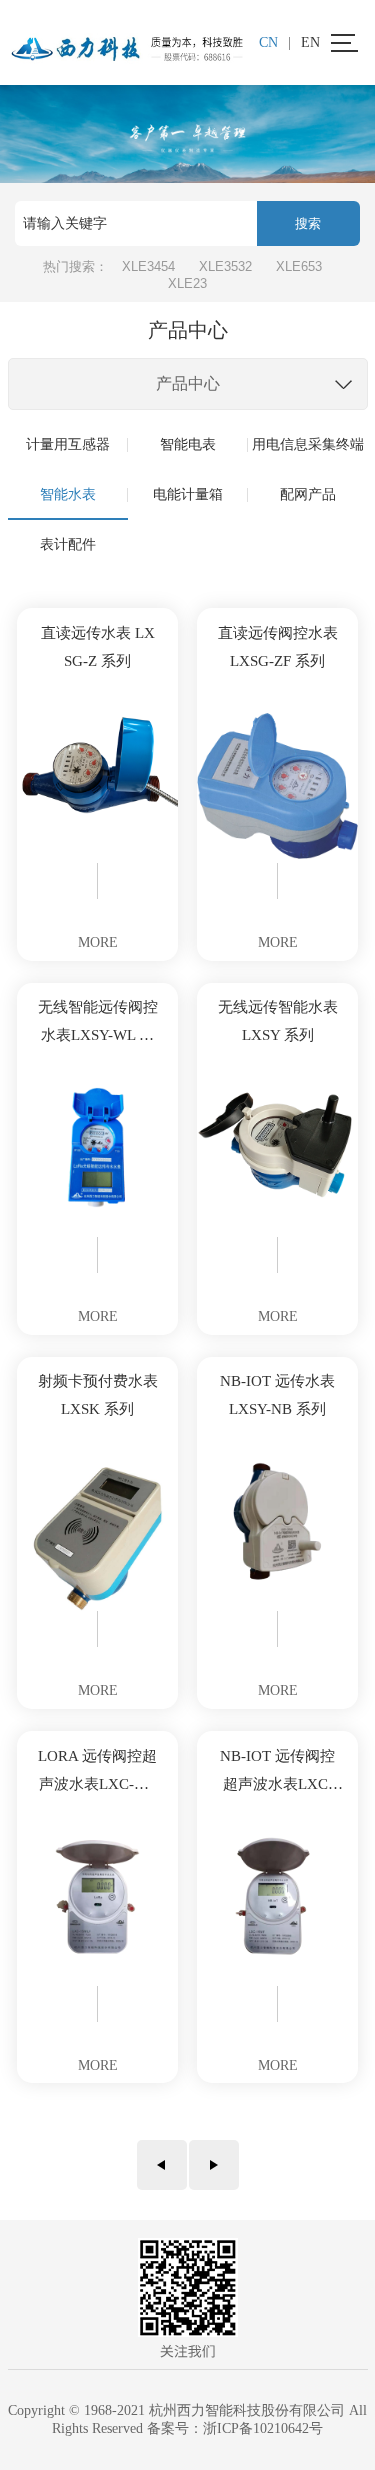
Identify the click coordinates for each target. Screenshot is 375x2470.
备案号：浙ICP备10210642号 (235, 2428)
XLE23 (187, 283)
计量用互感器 (68, 444)
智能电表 (188, 444)
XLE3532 (225, 266)
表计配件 (68, 544)
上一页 (162, 2165)
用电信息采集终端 (308, 444)
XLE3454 (148, 266)
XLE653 (299, 266)
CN (268, 42)
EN (310, 42)
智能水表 (68, 494)
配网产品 (308, 494)
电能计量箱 (188, 494)
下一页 (214, 2165)
